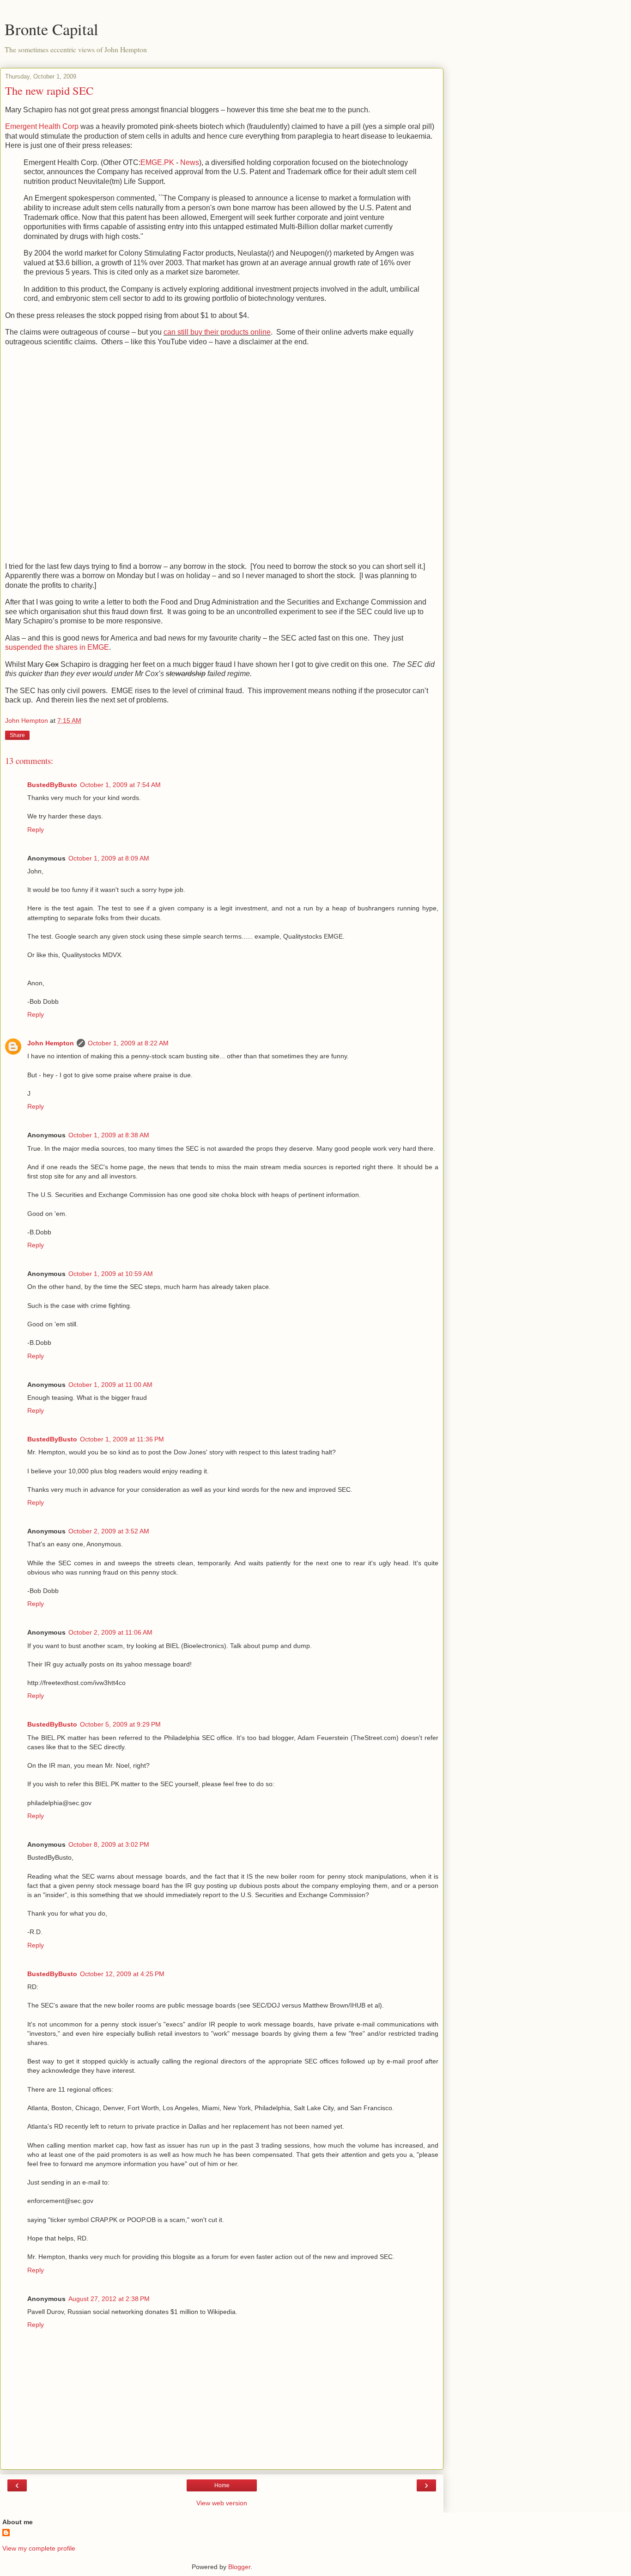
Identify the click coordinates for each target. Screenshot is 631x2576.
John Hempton (51, 1043)
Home (222, 2485)
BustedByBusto (52, 785)
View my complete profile (39, 2548)
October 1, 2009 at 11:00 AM (110, 1385)
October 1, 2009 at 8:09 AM (109, 858)
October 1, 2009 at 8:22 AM (128, 1043)
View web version (222, 2503)
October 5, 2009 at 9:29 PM (120, 1724)
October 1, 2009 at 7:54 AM (120, 785)
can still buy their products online (217, 332)
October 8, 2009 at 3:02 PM (109, 1844)
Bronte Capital (52, 29)
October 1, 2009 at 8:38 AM (109, 1135)
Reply (36, 830)
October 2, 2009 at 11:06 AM (110, 1632)
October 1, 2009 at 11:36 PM (122, 1439)
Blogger (239, 2567)
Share (17, 735)
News (190, 162)
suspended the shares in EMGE (57, 647)
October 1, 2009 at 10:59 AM (111, 1274)
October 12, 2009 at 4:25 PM (122, 1974)
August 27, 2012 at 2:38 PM (109, 2299)
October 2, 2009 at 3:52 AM (109, 1531)
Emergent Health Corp (42, 126)
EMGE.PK (157, 162)
